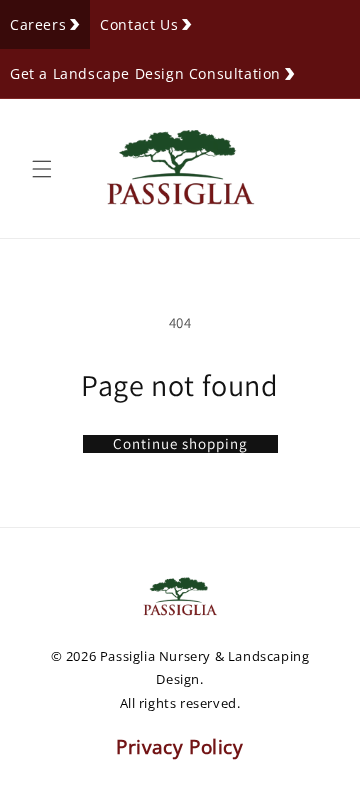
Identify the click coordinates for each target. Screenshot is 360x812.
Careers (38, 24)
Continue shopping (180, 444)
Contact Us (139, 24)
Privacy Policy (179, 747)
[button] (42, 169)
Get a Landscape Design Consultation (145, 73)
